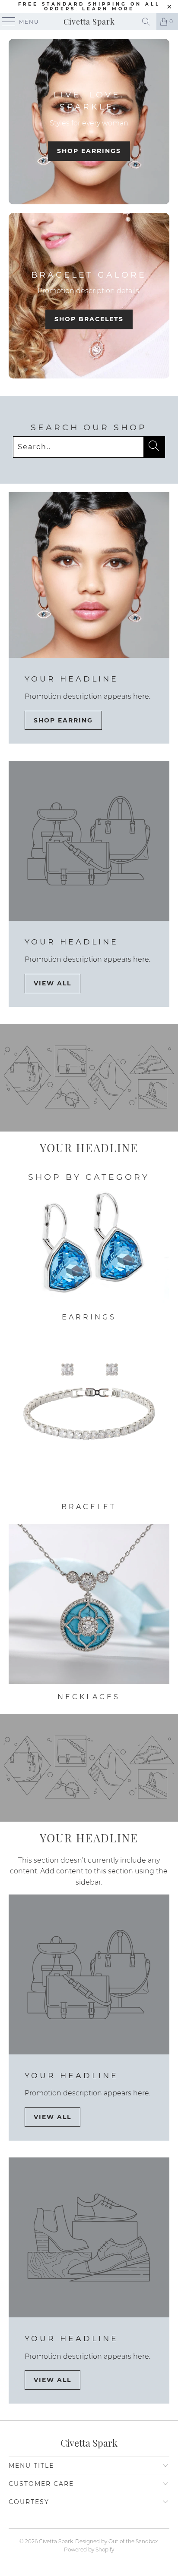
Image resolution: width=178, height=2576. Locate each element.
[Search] (146, 22)
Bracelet (89, 1423)
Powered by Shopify (89, 2549)
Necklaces (89, 1613)
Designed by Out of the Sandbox (116, 2541)
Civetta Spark (89, 22)
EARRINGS (89, 1255)
